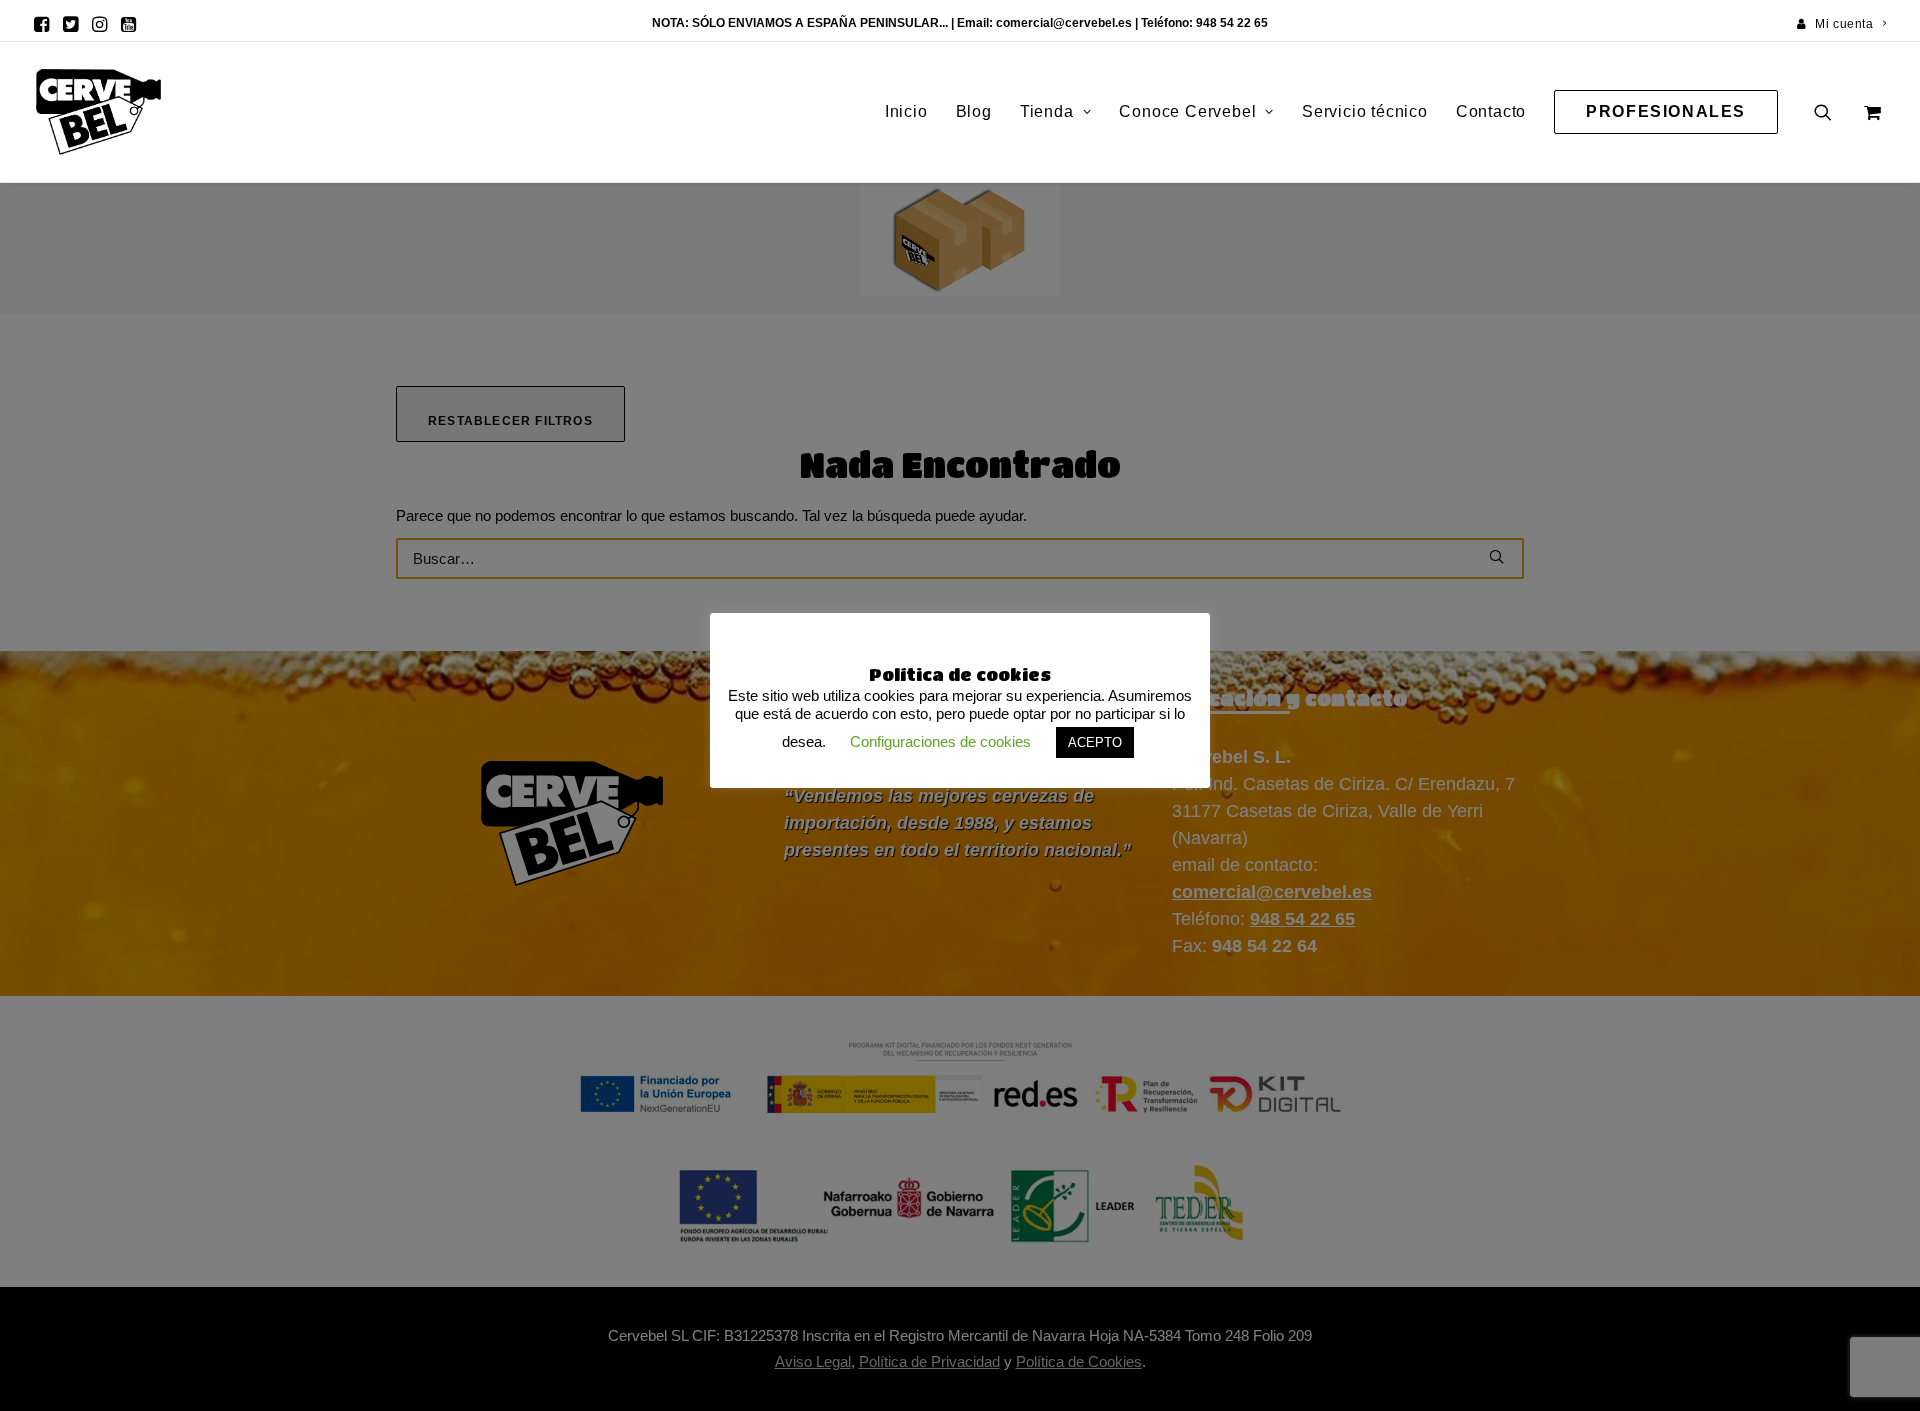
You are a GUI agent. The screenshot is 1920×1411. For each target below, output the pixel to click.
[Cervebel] (98, 112)
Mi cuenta (1844, 24)
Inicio (906, 111)
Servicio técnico (1365, 111)
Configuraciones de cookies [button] (940, 741)
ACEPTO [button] (1095, 742)
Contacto (1491, 111)
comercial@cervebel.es (1064, 23)
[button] (41, 24)
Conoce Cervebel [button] (1187, 111)
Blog (974, 111)
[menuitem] (1842, 24)
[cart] (1870, 112)
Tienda (1047, 111)
